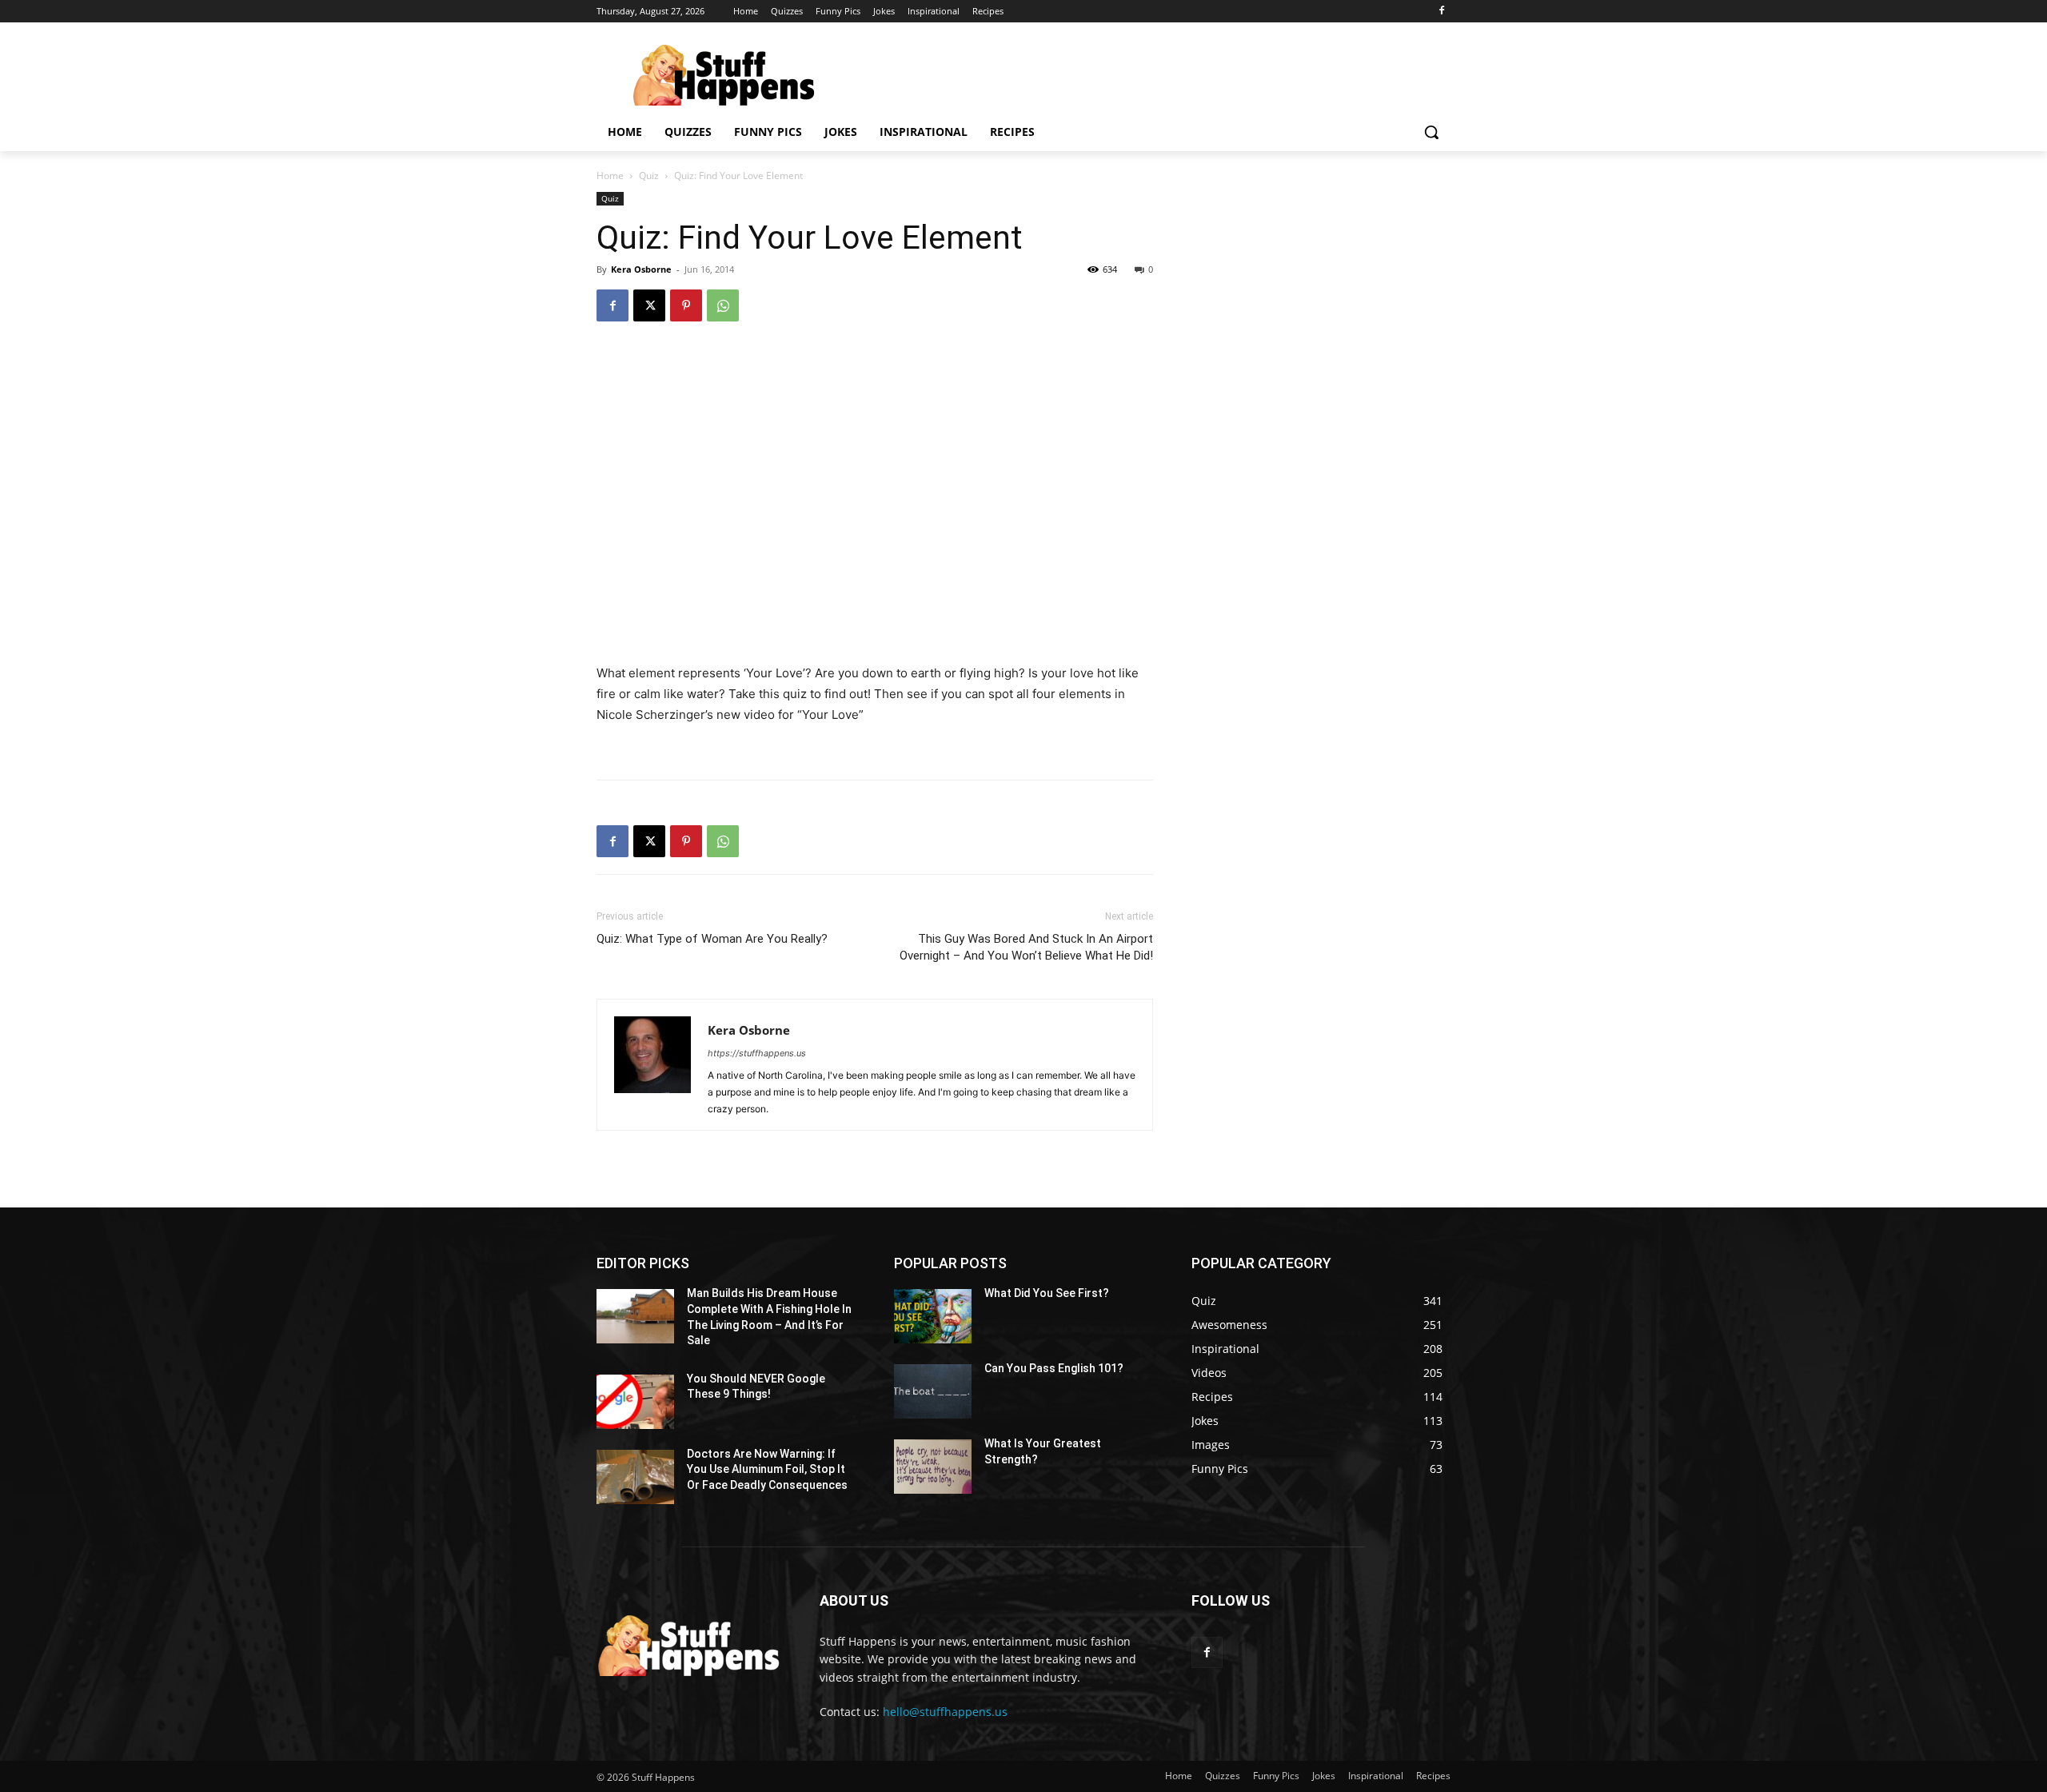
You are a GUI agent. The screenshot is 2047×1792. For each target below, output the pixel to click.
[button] (1431, 132)
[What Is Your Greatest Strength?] (933, 1467)
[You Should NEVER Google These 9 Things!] (635, 1402)
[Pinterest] (686, 305)
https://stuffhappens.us (757, 1053)
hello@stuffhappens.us (945, 1712)
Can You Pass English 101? (1054, 1368)
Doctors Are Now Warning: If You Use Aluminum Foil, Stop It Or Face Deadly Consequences (767, 1469)
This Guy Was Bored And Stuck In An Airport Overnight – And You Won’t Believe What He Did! (1026, 947)
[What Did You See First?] (933, 1316)
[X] (649, 305)
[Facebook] (1441, 12)
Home (610, 176)
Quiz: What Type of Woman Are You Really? (712, 939)
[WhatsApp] (723, 305)
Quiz (649, 176)
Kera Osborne (641, 269)
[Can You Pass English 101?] (933, 1391)
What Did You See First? (1047, 1293)
